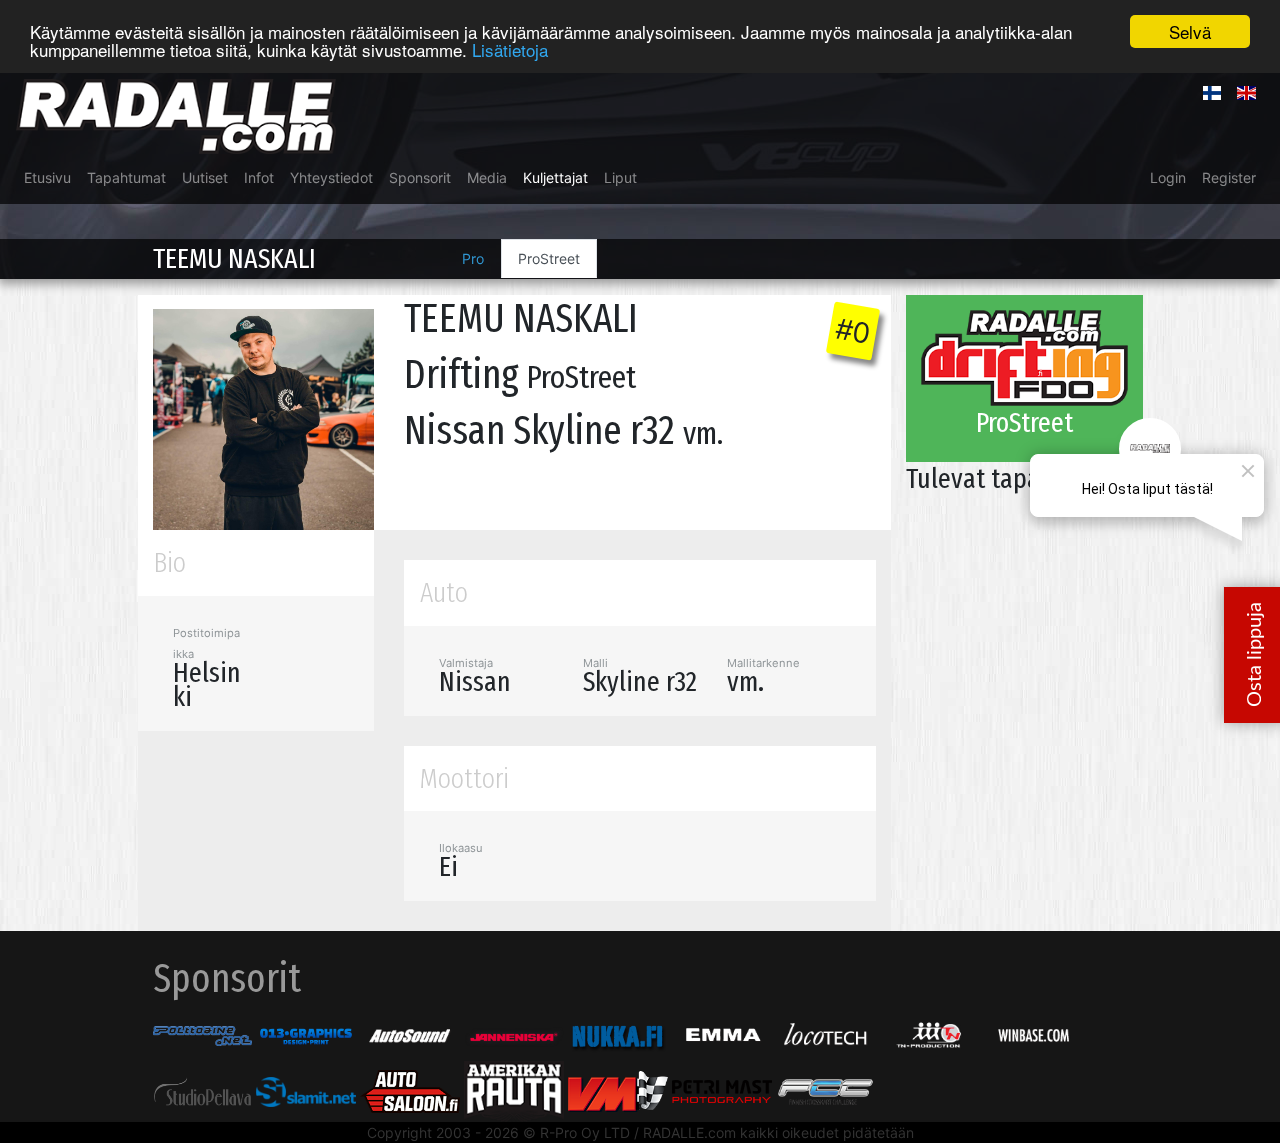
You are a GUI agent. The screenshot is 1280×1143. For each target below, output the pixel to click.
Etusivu (47, 177)
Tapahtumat (126, 177)
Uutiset (205, 177)
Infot (259, 177)
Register (1229, 177)
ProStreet (549, 258)
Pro (473, 258)
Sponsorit (420, 177)
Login (1168, 177)
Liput (620, 177)
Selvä (1190, 31)
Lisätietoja (510, 49)
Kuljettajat (555, 177)
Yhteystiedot (331, 177)
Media (487, 177)
